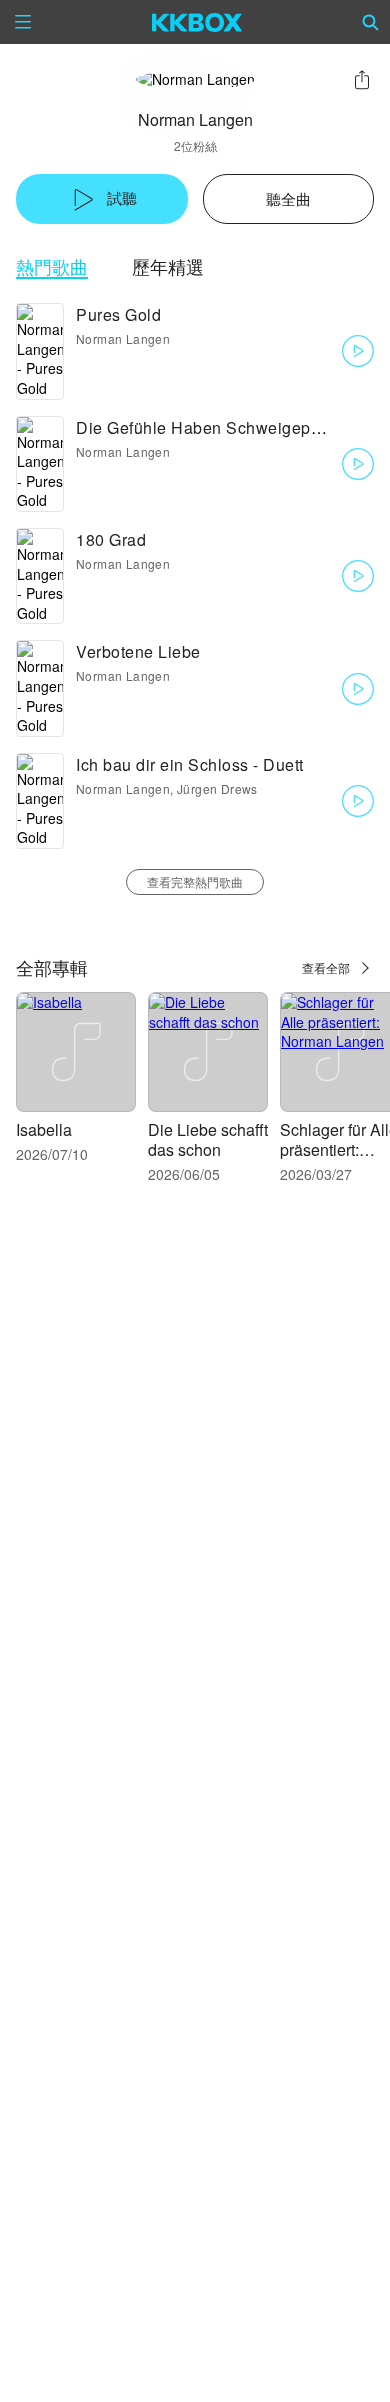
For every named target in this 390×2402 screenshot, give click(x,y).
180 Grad (111, 539)
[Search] (371, 22)
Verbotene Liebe (138, 651)
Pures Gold (118, 314)
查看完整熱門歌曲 (195, 881)
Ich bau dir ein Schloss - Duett (190, 764)
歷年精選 (168, 266)
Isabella (44, 1129)
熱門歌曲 (52, 266)
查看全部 (326, 967)
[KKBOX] (197, 22)
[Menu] (23, 22)
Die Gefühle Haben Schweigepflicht (211, 427)
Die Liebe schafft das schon (208, 1139)
